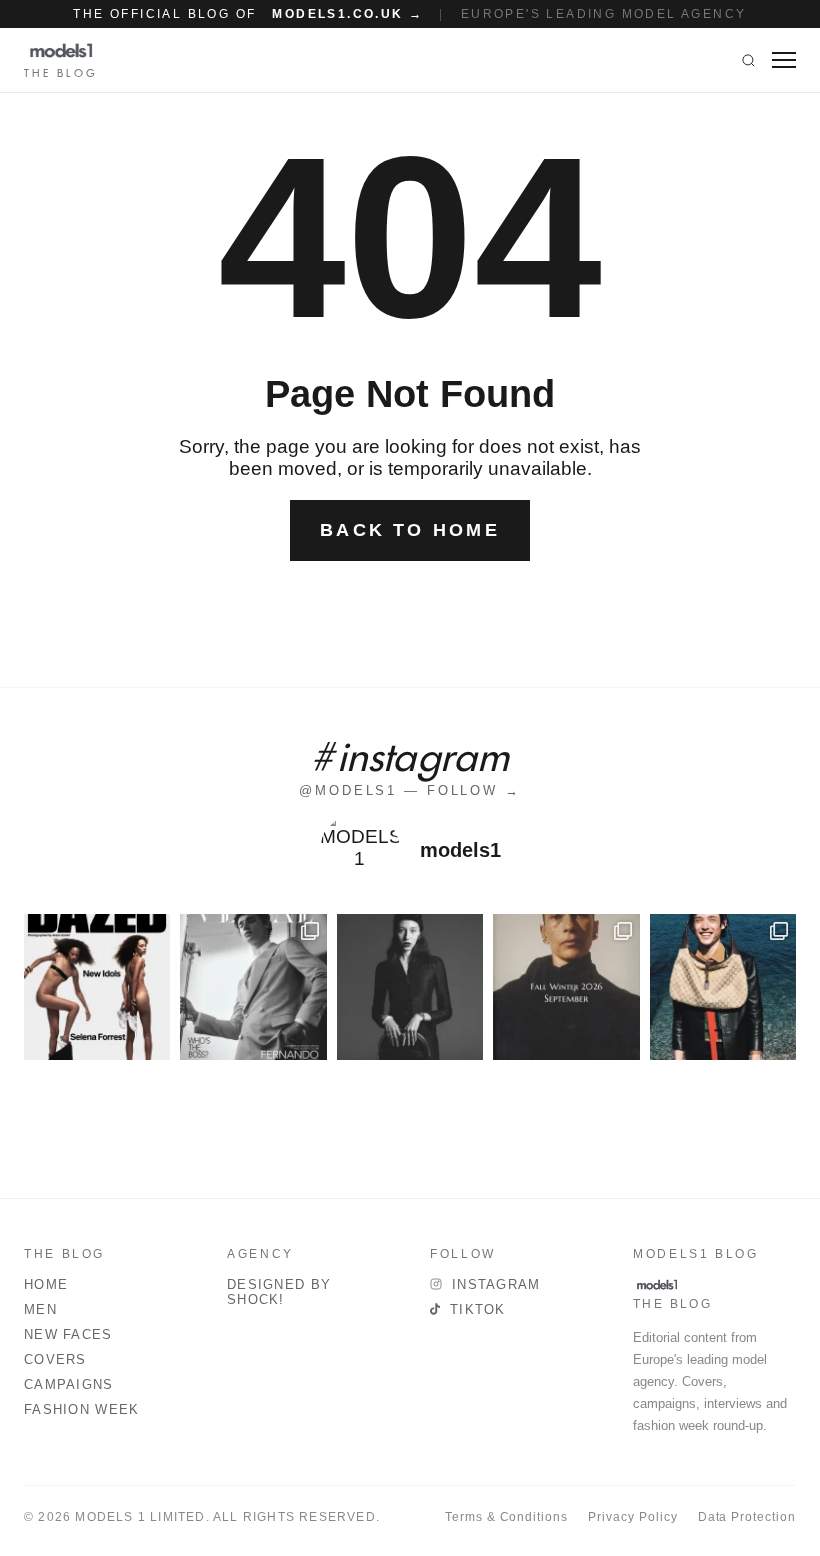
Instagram (496, 1284)
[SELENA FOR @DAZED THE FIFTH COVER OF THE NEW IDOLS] (97, 987)
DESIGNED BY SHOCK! (279, 1292)
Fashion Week (82, 1409)
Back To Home (410, 530)
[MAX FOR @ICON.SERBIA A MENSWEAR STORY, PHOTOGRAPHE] (723, 987)
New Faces (68, 1334)
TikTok (478, 1309)
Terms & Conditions (506, 1517)
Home (46, 1284)
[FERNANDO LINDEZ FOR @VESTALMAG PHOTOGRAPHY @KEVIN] (253, 987)
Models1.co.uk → (347, 14)
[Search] (748, 60)
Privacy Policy (632, 1517)
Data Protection (747, 1517)
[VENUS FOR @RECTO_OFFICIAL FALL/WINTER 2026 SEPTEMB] (566, 987)
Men (40, 1309)
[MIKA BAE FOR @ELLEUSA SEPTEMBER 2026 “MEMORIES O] (410, 987)
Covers (55, 1359)
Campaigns (69, 1384)
